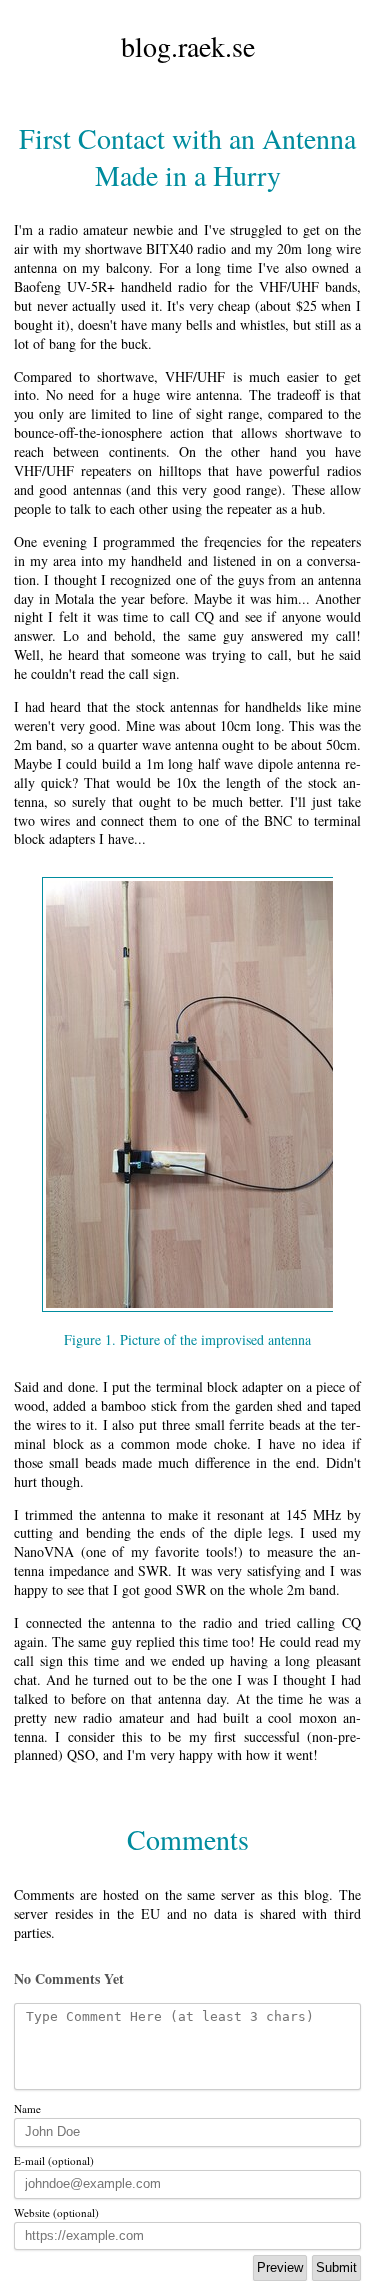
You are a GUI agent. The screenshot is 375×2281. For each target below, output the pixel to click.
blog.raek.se (188, 46)
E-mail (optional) (54, 2160)
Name (27, 2108)
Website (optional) (56, 2212)
